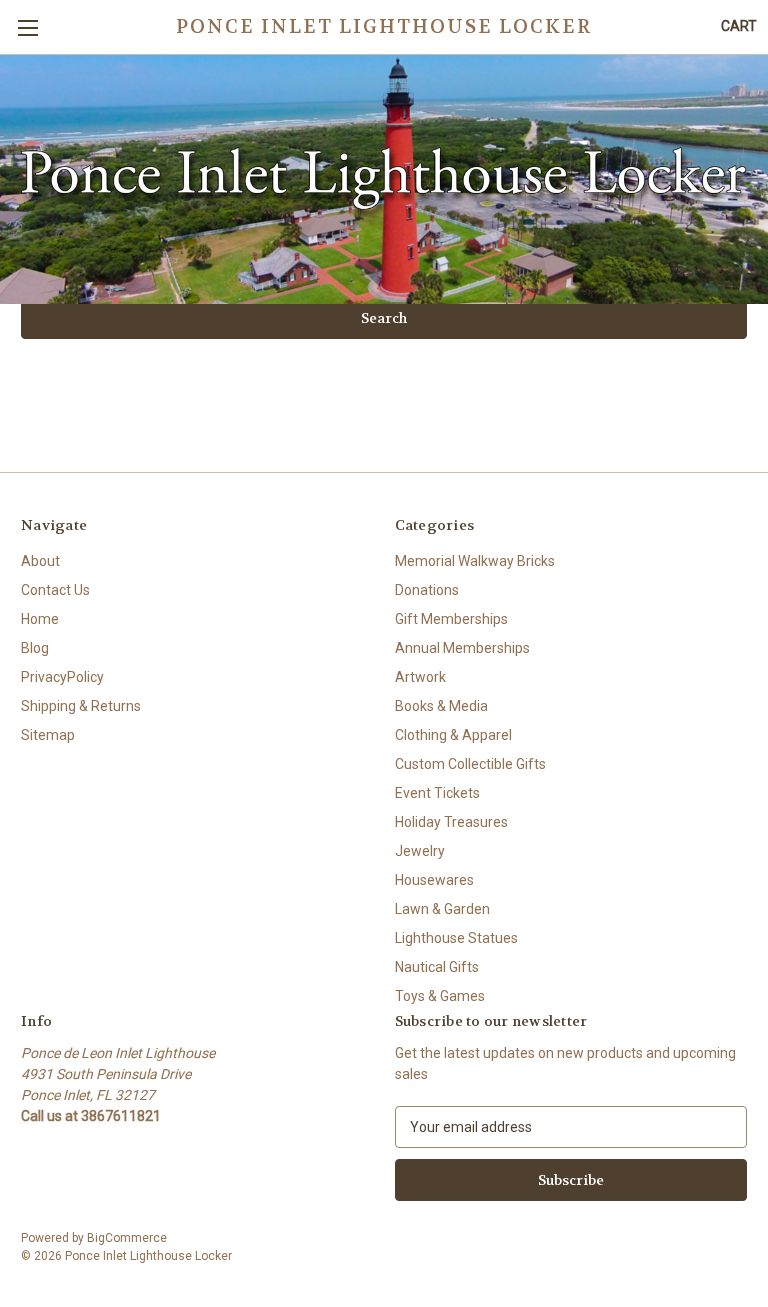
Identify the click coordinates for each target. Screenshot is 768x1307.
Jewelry (420, 851)
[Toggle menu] (27, 27)
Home (40, 619)
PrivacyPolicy (62, 677)
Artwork (420, 677)
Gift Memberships (451, 619)
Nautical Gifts (437, 967)
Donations (427, 590)
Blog (35, 648)
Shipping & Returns (81, 706)
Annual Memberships (462, 648)
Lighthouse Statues (456, 938)
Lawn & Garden (442, 909)
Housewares (434, 880)
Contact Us (55, 590)
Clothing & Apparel (453, 735)
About (40, 561)
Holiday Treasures (451, 822)
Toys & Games (440, 996)
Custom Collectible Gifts (470, 764)
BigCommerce (127, 1238)
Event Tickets (437, 793)
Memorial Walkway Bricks (475, 561)
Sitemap (48, 735)
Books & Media (441, 706)
